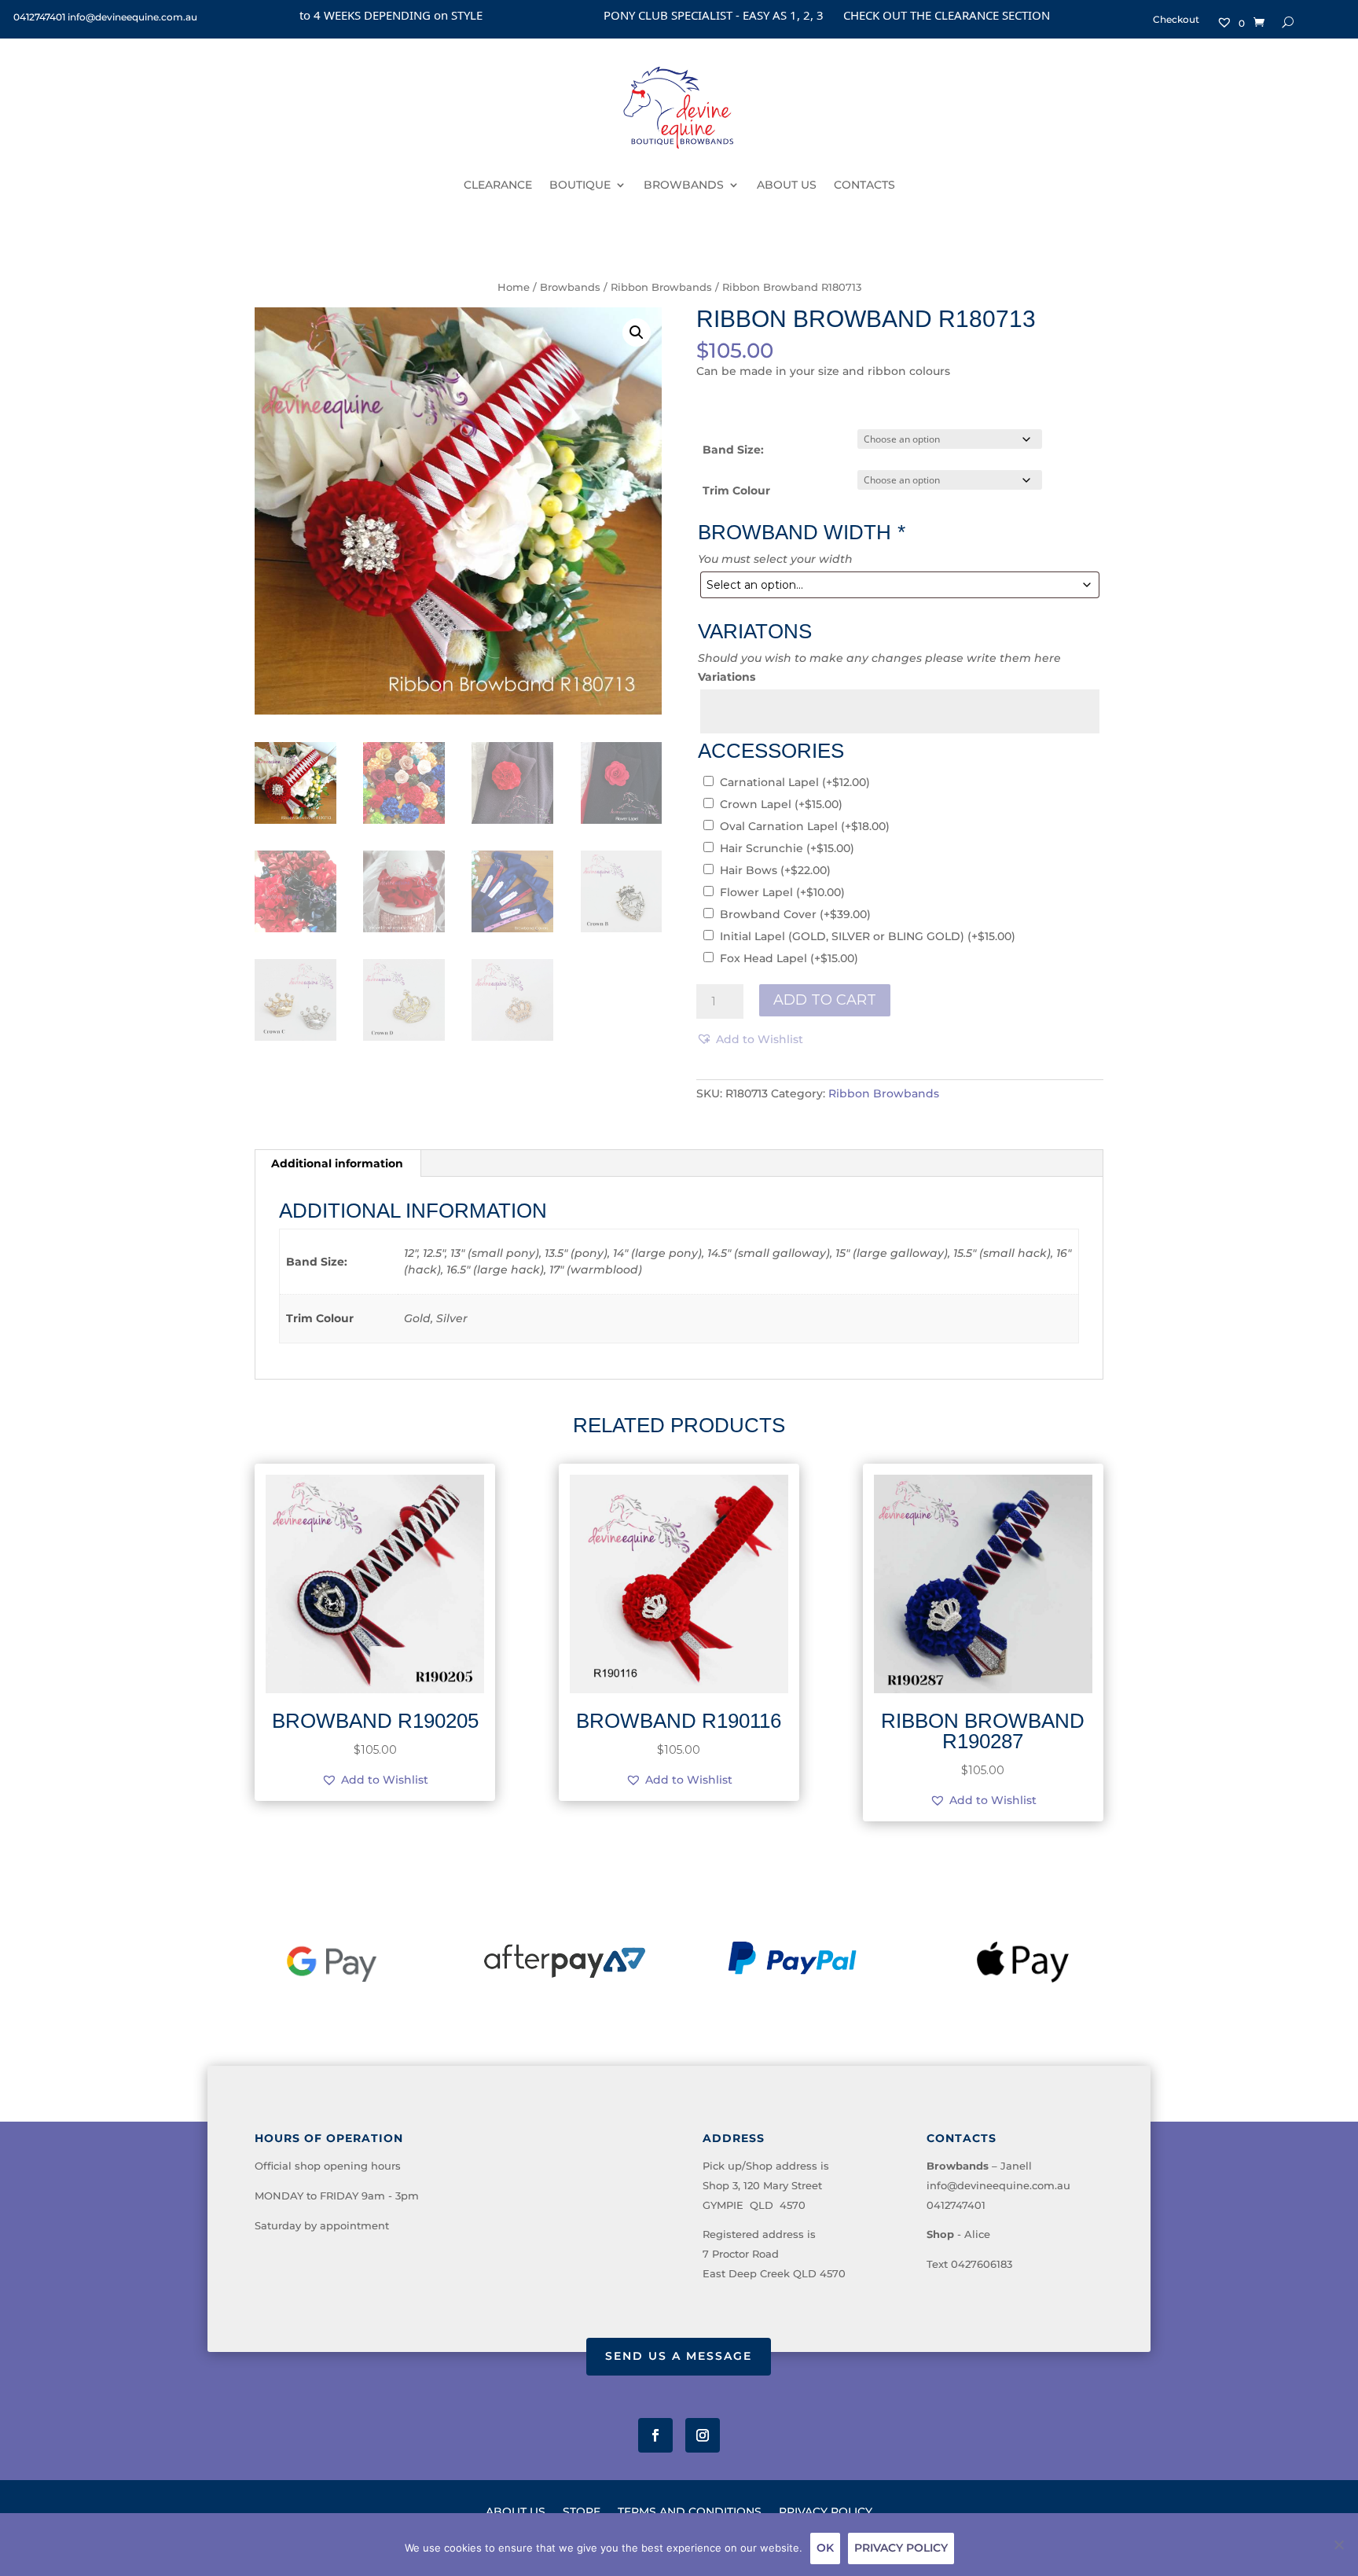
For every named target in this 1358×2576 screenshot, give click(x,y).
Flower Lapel (782, 892)
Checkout (1176, 20)
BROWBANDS (684, 185)
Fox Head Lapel (789, 958)
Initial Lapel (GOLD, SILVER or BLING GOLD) (868, 936)
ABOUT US (787, 185)
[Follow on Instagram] (703, 2435)
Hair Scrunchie (787, 848)
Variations (727, 677)
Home (514, 287)
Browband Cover (795, 914)
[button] (637, 333)
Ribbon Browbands (661, 287)
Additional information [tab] (337, 1163)
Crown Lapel (781, 804)
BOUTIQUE (580, 185)
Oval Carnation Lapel (805, 826)
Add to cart (825, 1000)
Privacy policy (901, 2548)
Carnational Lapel (795, 782)
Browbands (570, 287)
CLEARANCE (498, 185)
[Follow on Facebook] (655, 2435)
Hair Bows (775, 870)
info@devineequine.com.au (998, 2185)
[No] (1338, 2545)
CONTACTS (864, 185)
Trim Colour (736, 491)
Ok (825, 2548)
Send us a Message (679, 2356)
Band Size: (733, 450)
